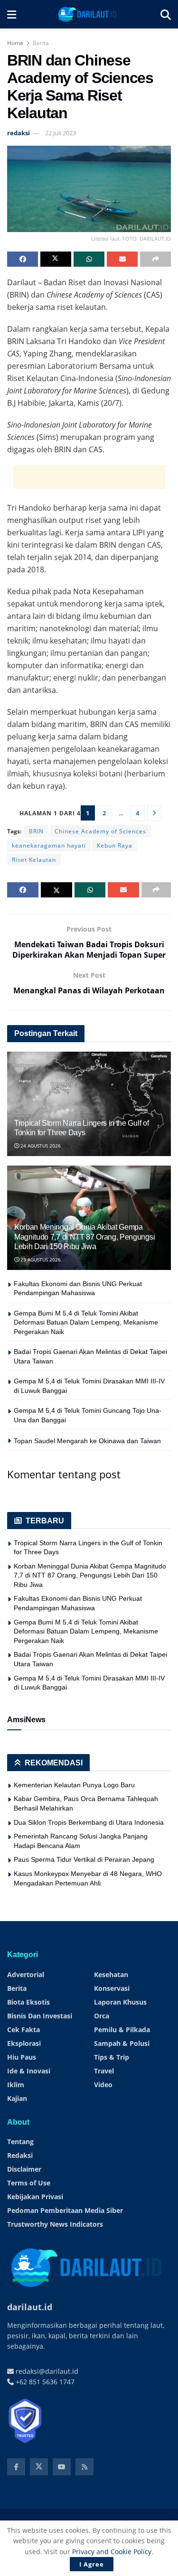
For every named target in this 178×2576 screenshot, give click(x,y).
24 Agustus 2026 (40, 1146)
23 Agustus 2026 (40, 1260)
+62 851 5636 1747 (44, 2382)
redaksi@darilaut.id (46, 2371)
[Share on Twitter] (56, 259)
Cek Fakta (23, 2030)
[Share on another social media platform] (155, 259)
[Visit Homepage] (88, 14)
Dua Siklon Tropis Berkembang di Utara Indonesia (89, 1822)
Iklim (16, 2085)
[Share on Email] (122, 259)
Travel (104, 2071)
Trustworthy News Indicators (55, 2224)
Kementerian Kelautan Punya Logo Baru (74, 1785)
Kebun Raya (115, 845)
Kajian (17, 2098)
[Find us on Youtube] (62, 2467)
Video (103, 2085)
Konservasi (112, 1988)
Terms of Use (29, 2183)
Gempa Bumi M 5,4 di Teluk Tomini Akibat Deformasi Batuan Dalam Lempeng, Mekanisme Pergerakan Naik (86, 1322)
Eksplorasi (24, 2043)
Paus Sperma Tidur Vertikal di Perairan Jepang (84, 1859)
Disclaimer (24, 2169)
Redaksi (20, 2155)
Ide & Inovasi (29, 2071)
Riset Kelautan (34, 860)
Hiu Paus (22, 2057)
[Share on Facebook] (23, 259)
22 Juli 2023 (61, 133)
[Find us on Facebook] (16, 2467)
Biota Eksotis (28, 2002)
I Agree (92, 2564)
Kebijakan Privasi (35, 2197)
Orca (102, 2016)
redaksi (19, 133)
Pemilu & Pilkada (122, 2030)
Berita (41, 43)
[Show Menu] (12, 14)
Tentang (20, 2142)
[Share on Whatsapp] (89, 259)
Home (15, 43)
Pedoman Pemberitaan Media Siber (65, 2210)
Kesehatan (111, 1974)
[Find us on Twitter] (39, 2467)
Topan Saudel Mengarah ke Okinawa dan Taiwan (87, 1441)
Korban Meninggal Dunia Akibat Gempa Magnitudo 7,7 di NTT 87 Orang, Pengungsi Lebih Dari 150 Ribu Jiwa (84, 1237)
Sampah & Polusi (122, 2043)
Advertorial (26, 1974)
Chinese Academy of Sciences (100, 831)
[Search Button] (166, 14)
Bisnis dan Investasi (40, 2016)
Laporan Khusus (120, 2002)
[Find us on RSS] (84, 2467)
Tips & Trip (112, 2057)
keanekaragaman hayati (49, 845)
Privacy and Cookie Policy (112, 2552)
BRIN (36, 831)
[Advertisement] (89, 477)
